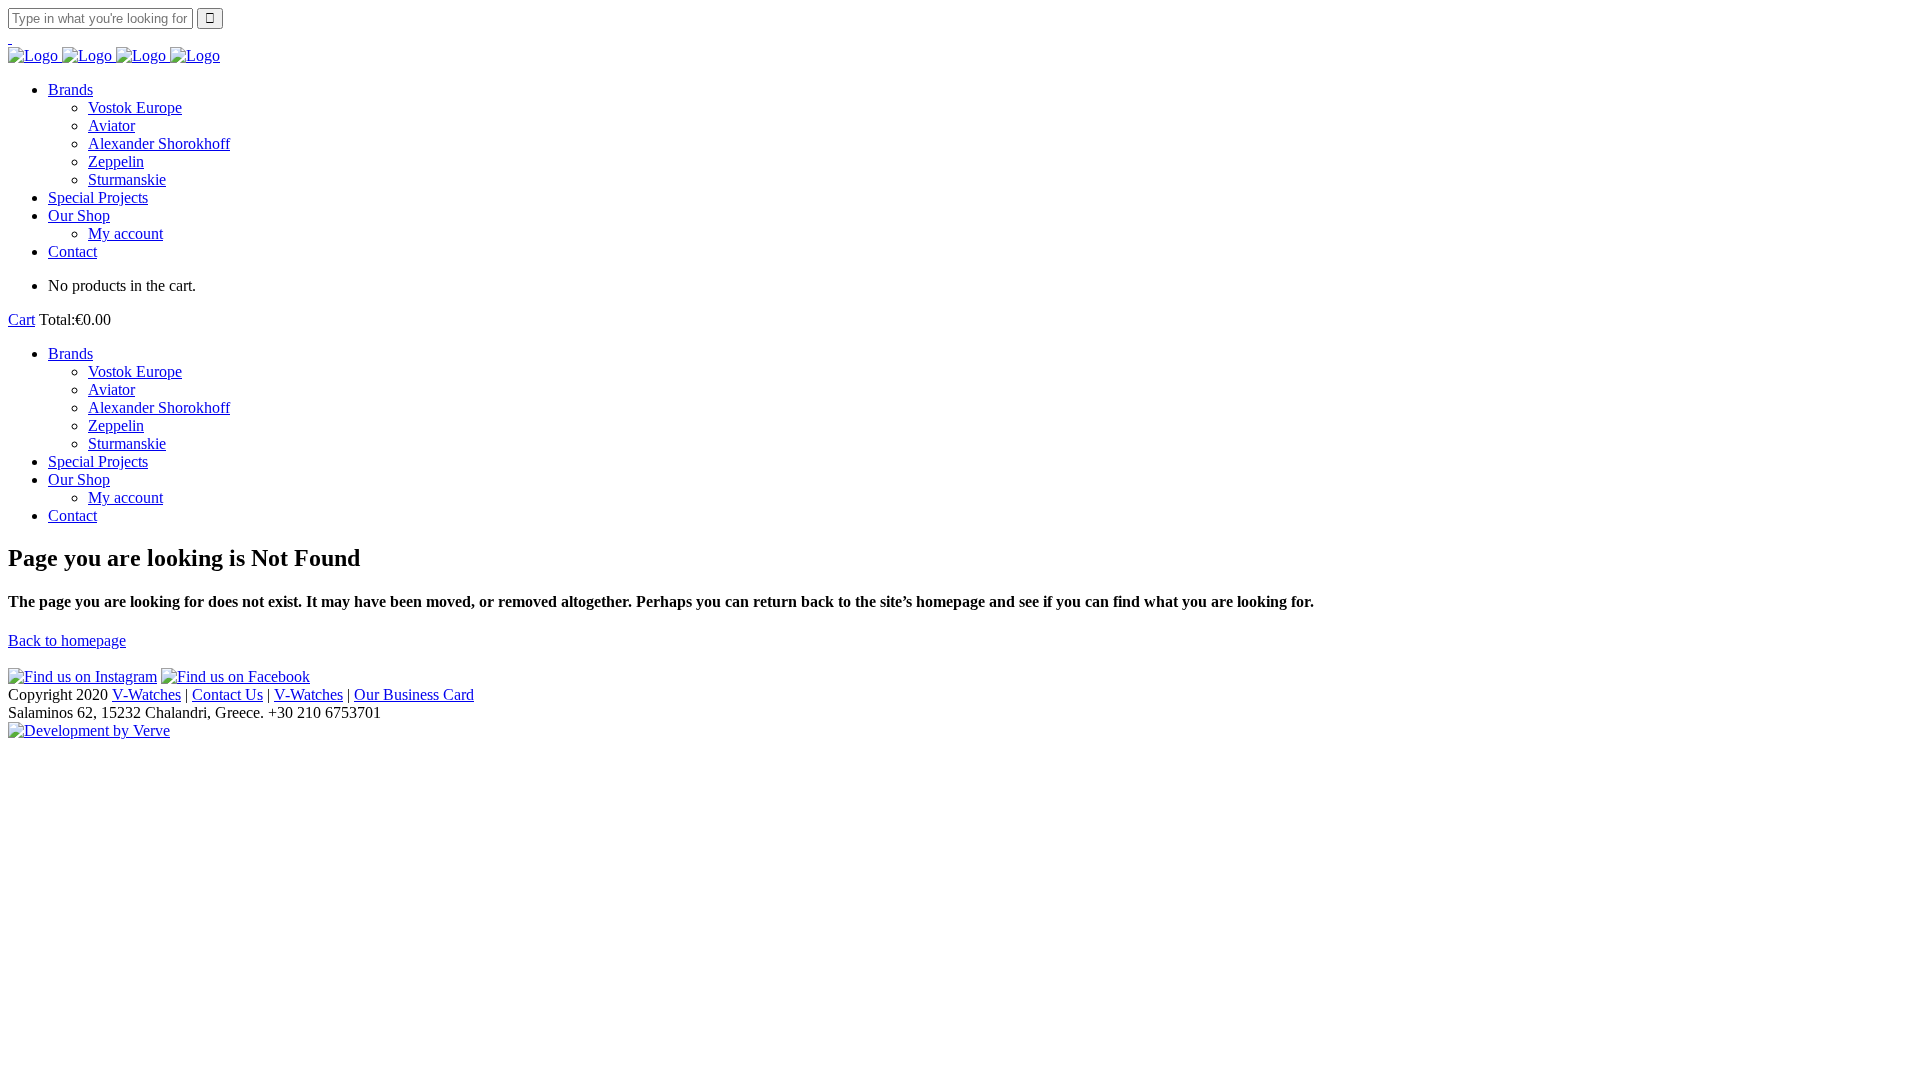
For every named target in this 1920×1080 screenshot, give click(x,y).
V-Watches (146, 694)
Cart (21, 319)
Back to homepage (67, 640)
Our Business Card (414, 694)
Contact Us (227, 694)
